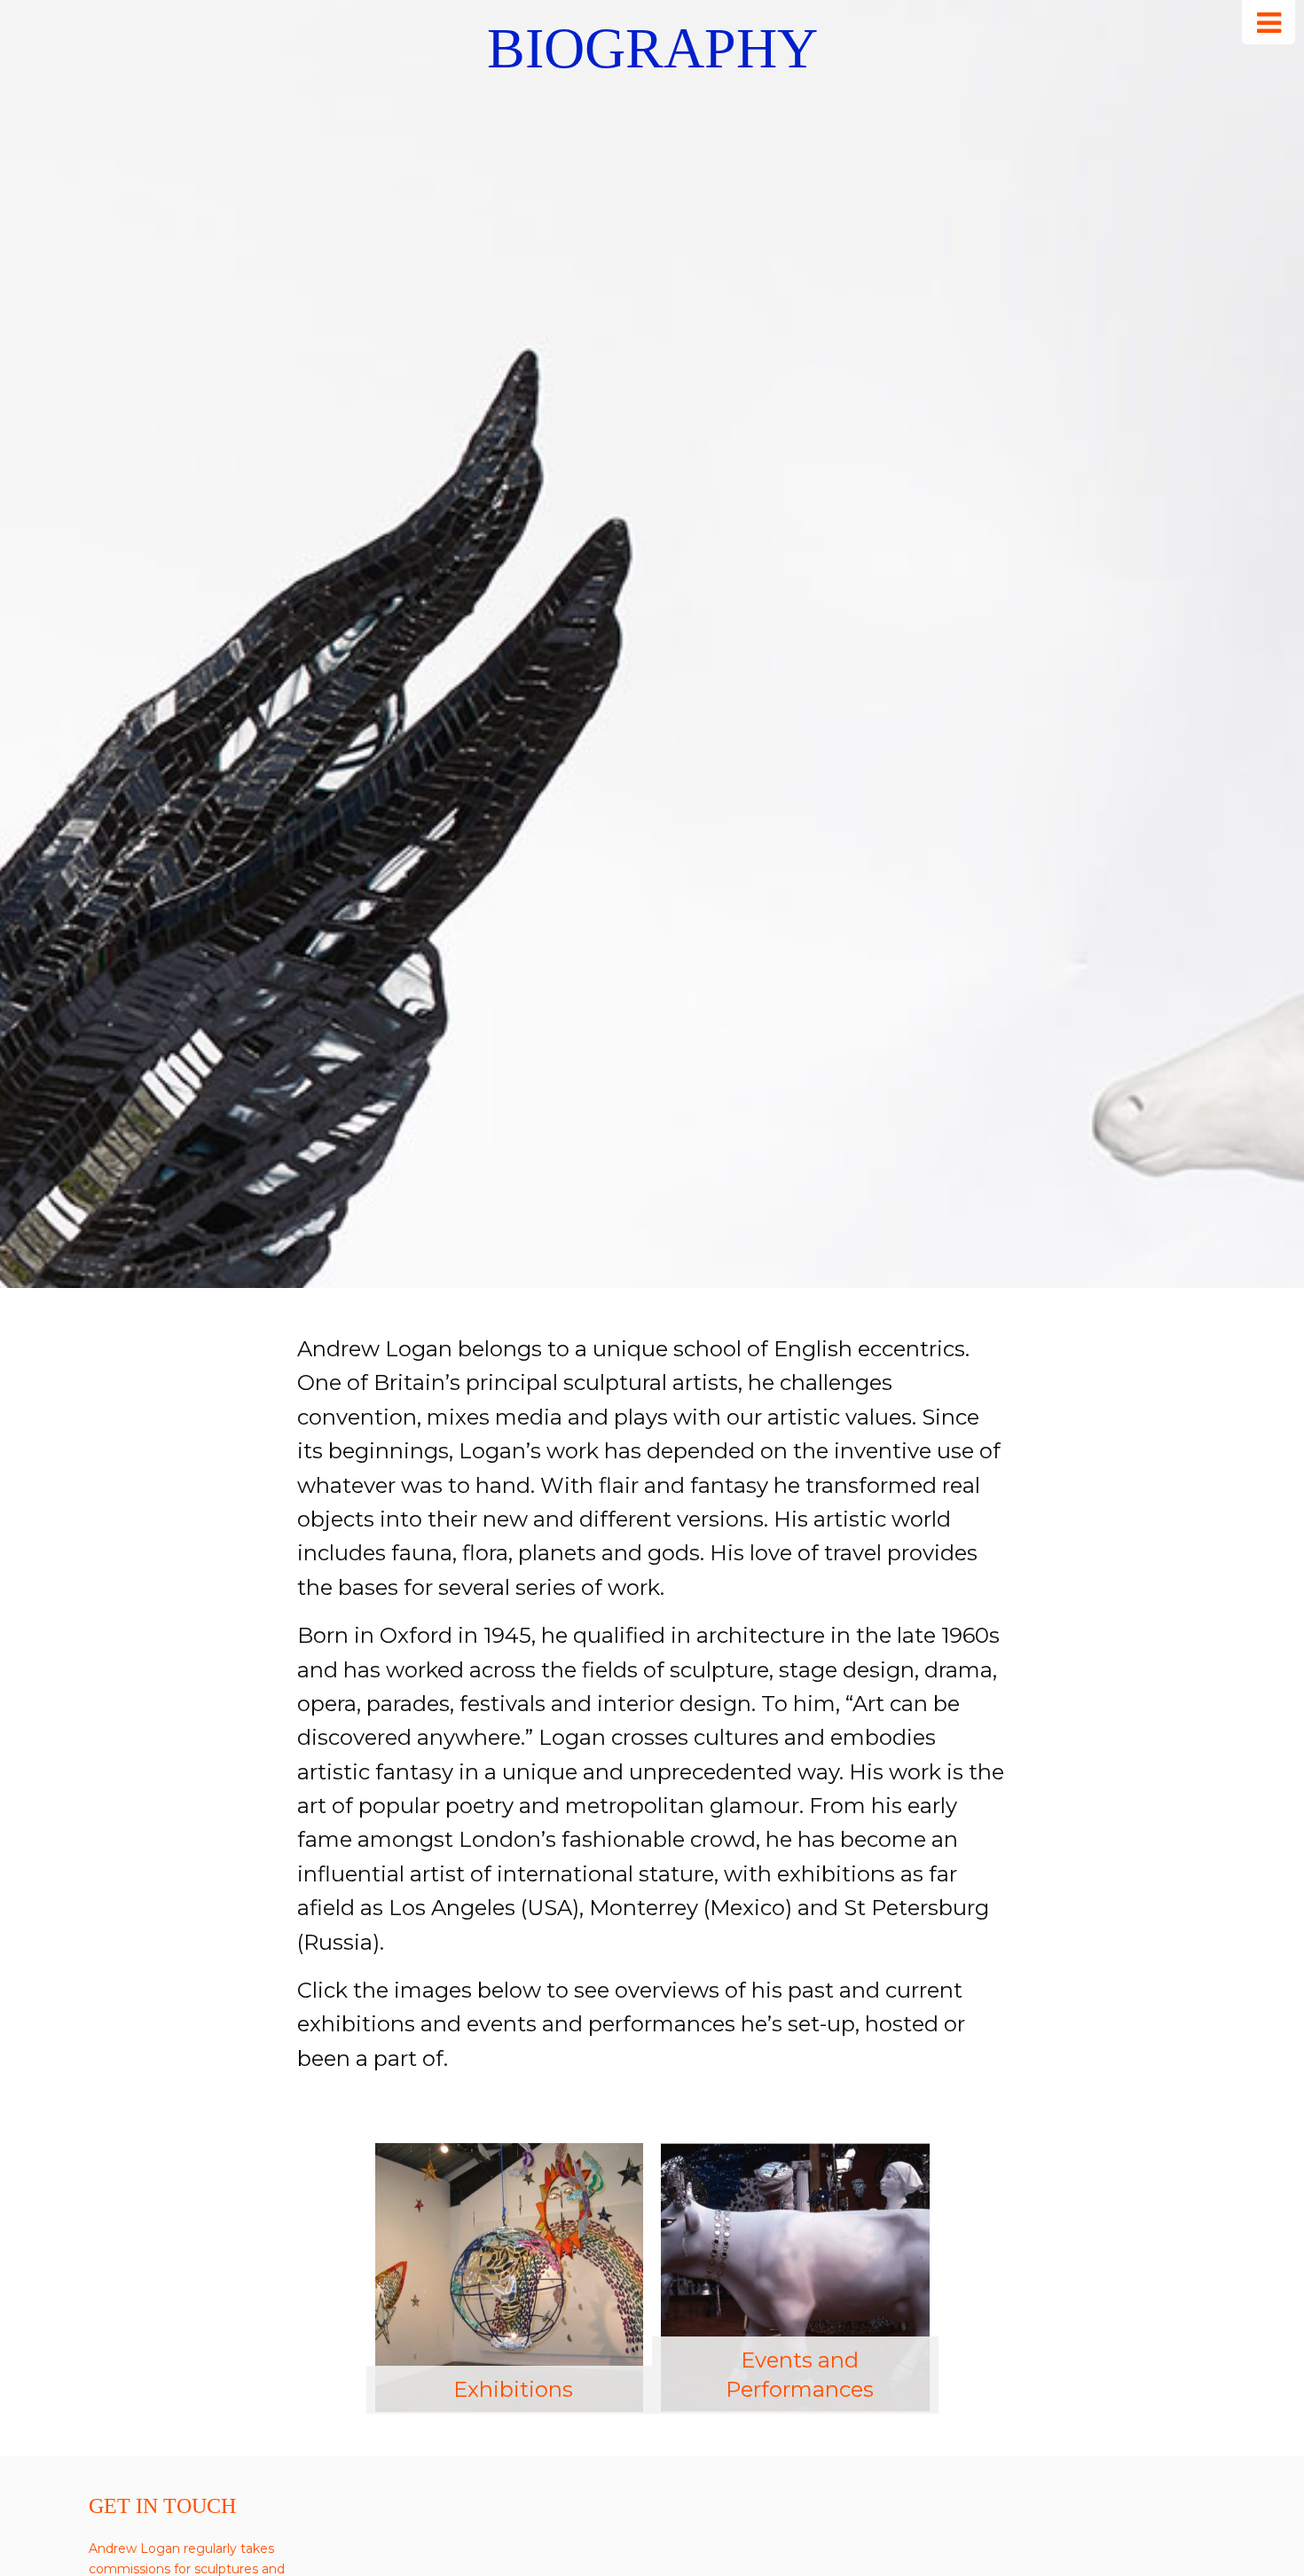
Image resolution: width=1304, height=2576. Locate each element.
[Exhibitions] (510, 2277)
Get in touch (162, 2506)
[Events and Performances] (795, 2277)
